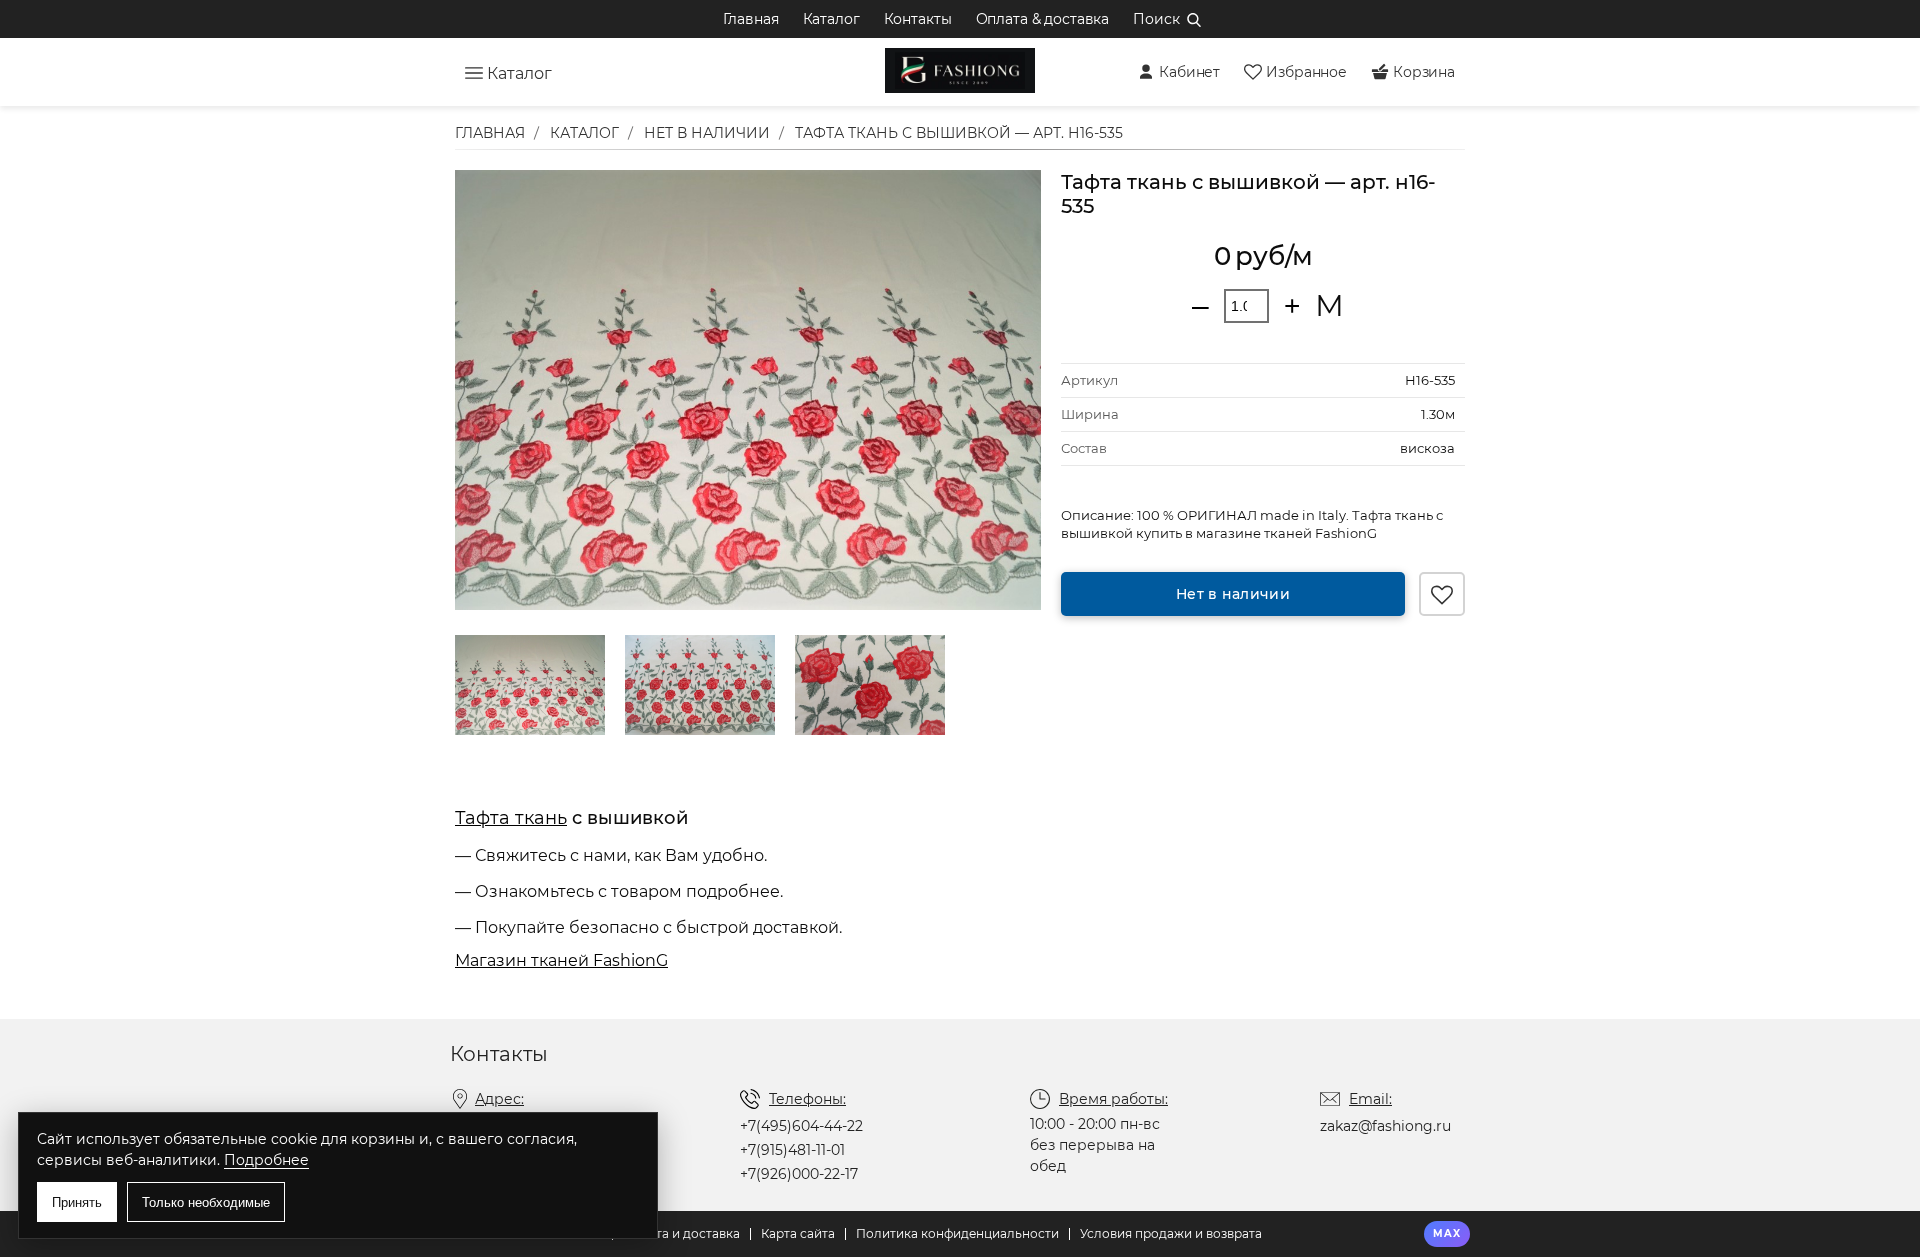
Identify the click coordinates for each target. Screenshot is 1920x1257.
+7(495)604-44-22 (801, 1126)
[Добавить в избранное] (1442, 594)
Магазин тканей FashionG (561, 960)
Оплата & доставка (1043, 19)
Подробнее (266, 1160)
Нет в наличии (1233, 594)
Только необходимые (206, 1202)
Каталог (831, 19)
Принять (77, 1202)
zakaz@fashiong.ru (1385, 1126)
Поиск (1156, 19)
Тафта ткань (511, 818)
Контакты (918, 19)
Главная (751, 19)
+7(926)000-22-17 (799, 1174)
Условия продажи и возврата (1171, 1233)
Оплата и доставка (681, 1233)
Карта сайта (798, 1233)
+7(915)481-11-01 (792, 1150)
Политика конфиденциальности (957, 1233)
